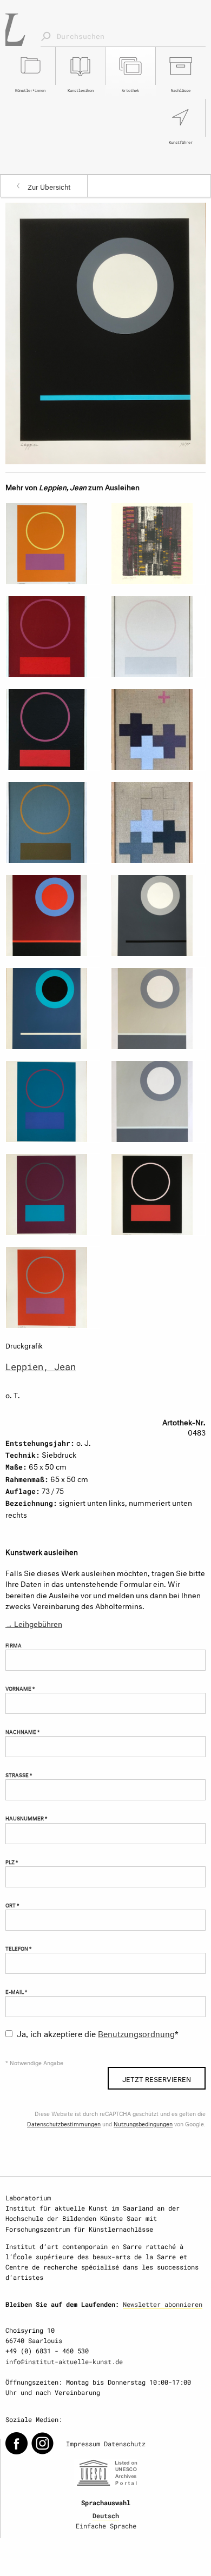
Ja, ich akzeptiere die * (98, 2033)
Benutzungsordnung (136, 2033)
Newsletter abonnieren (163, 2304)
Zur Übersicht (49, 186)
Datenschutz (125, 2444)
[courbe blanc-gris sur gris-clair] (158, 1102)
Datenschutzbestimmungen (64, 2123)
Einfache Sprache (106, 2526)
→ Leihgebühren (34, 1623)
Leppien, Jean (41, 1367)
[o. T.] (105, 332)
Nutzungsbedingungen (143, 2123)
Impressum (83, 2444)
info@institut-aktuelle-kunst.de (64, 2361)
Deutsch (106, 2515)
